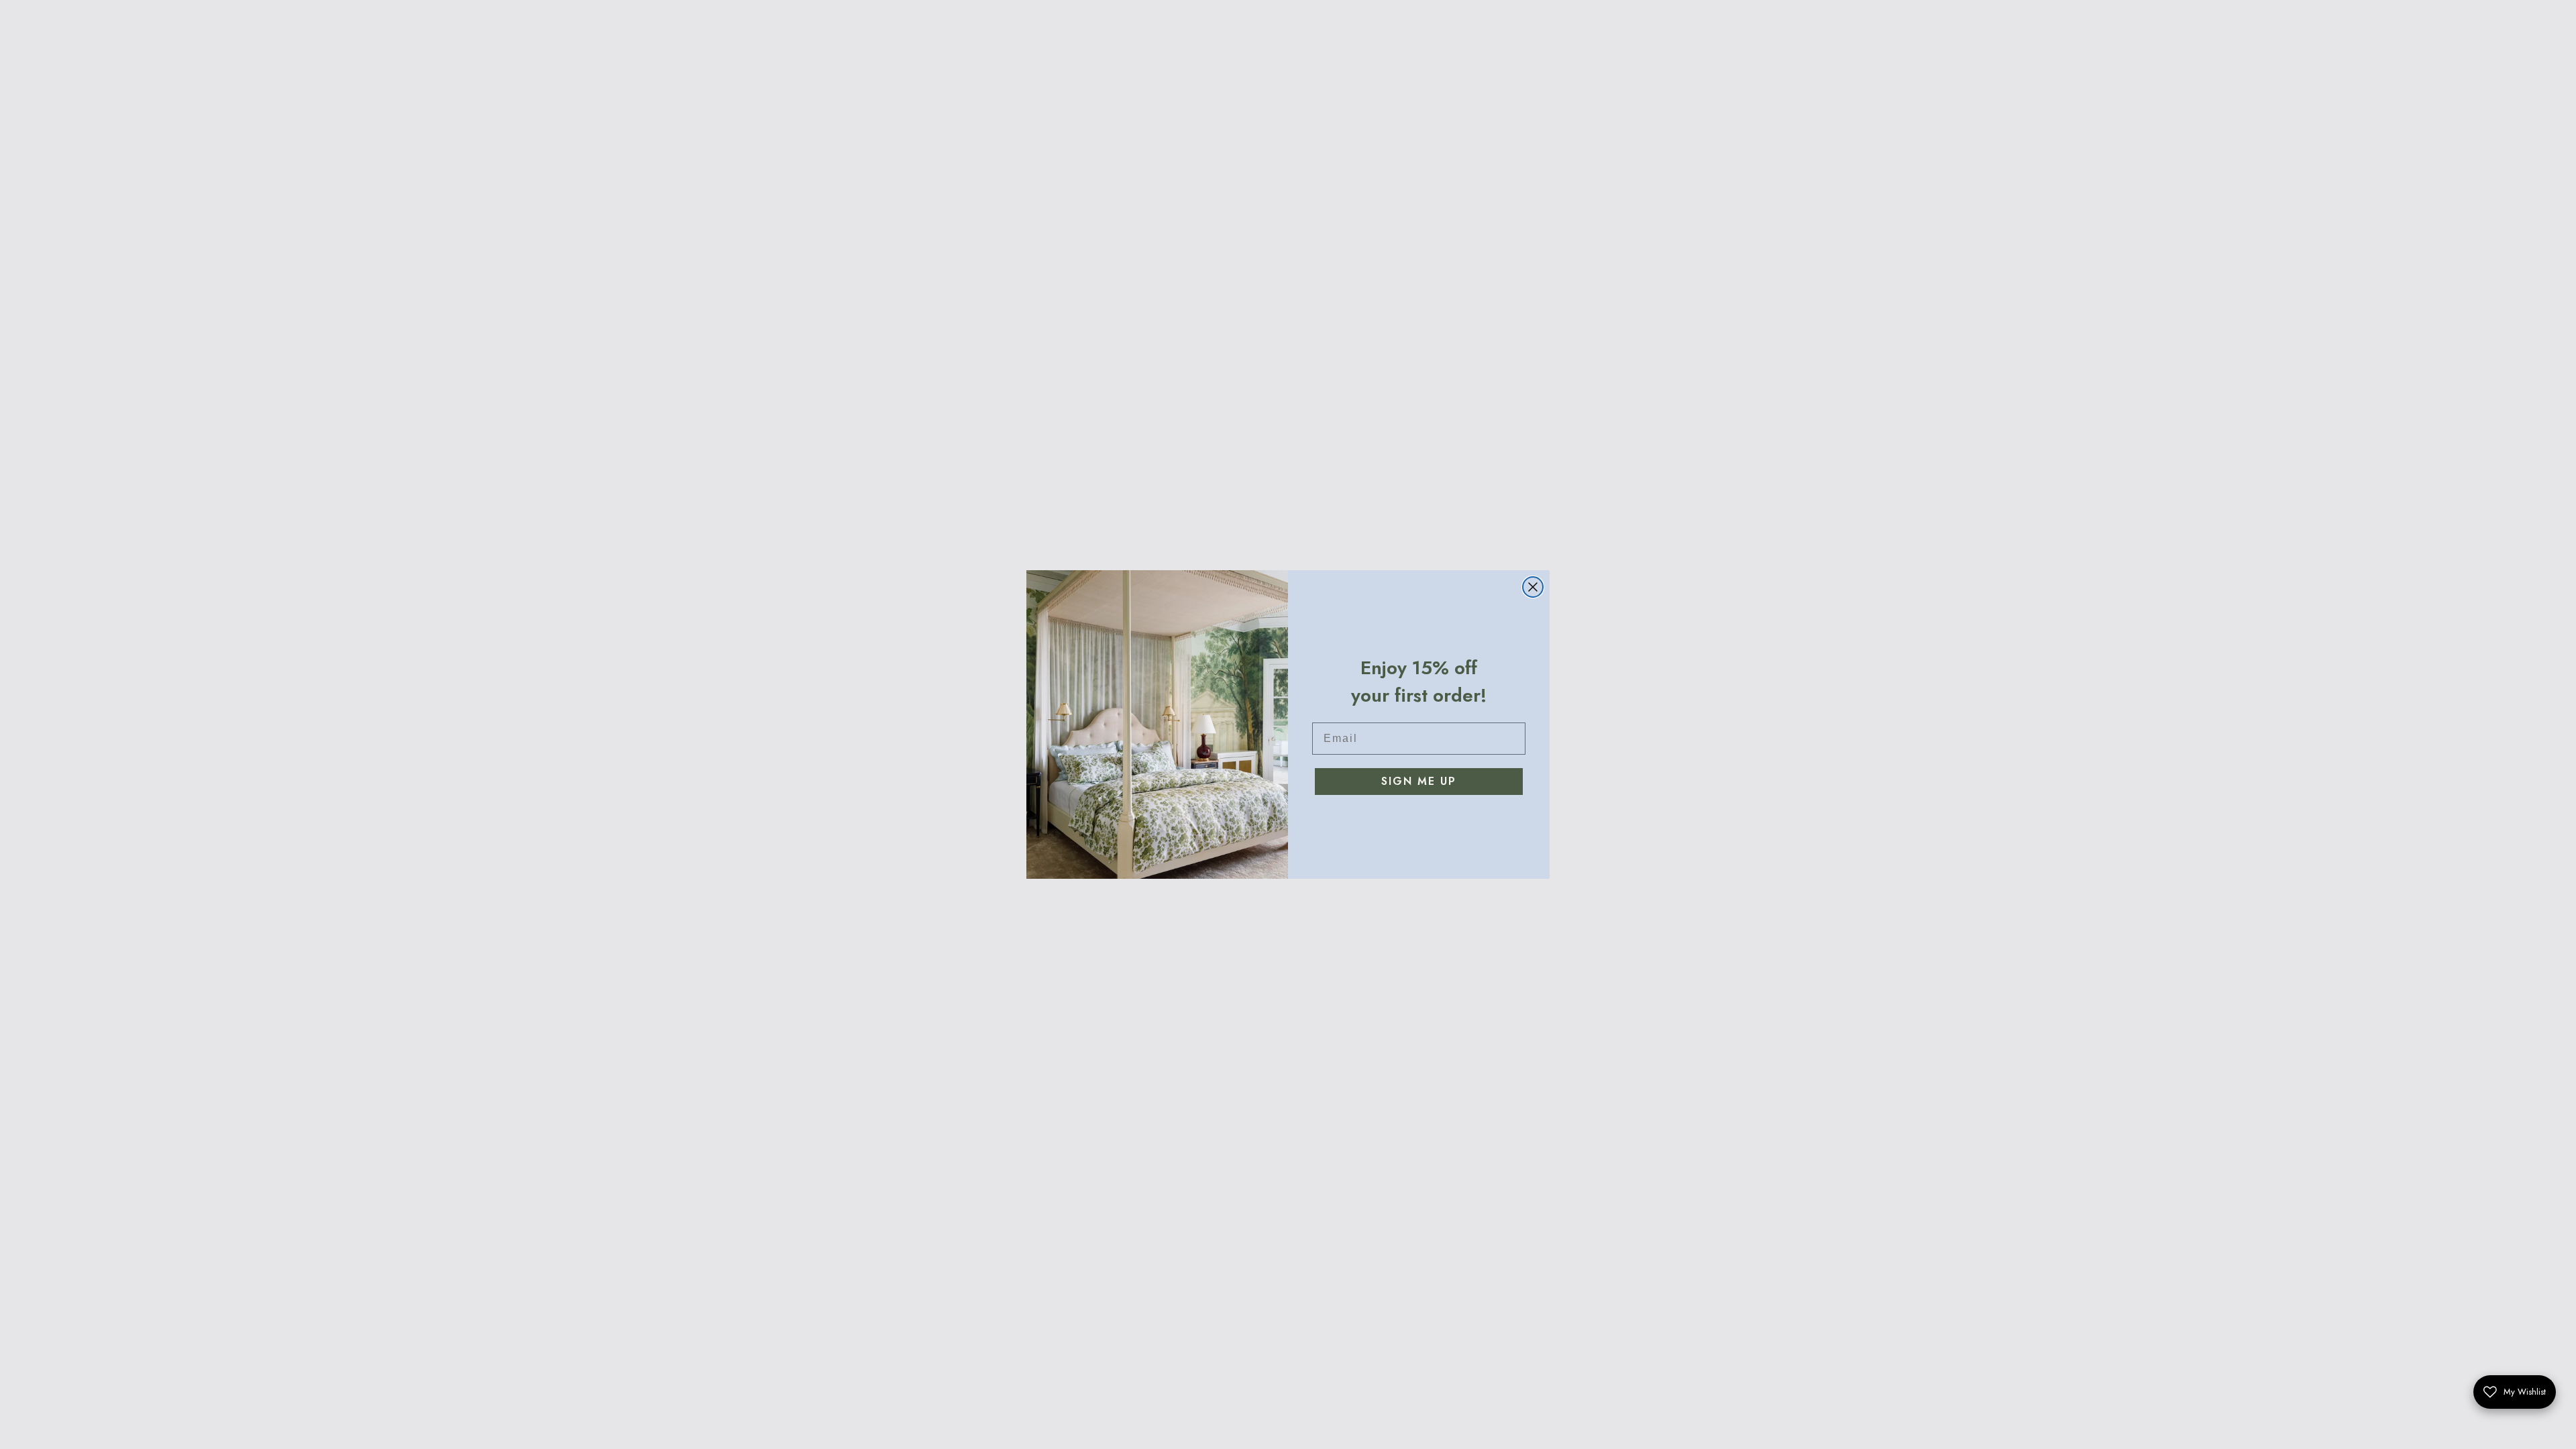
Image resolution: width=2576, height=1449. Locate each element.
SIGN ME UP (1419, 781)
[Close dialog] (1533, 587)
